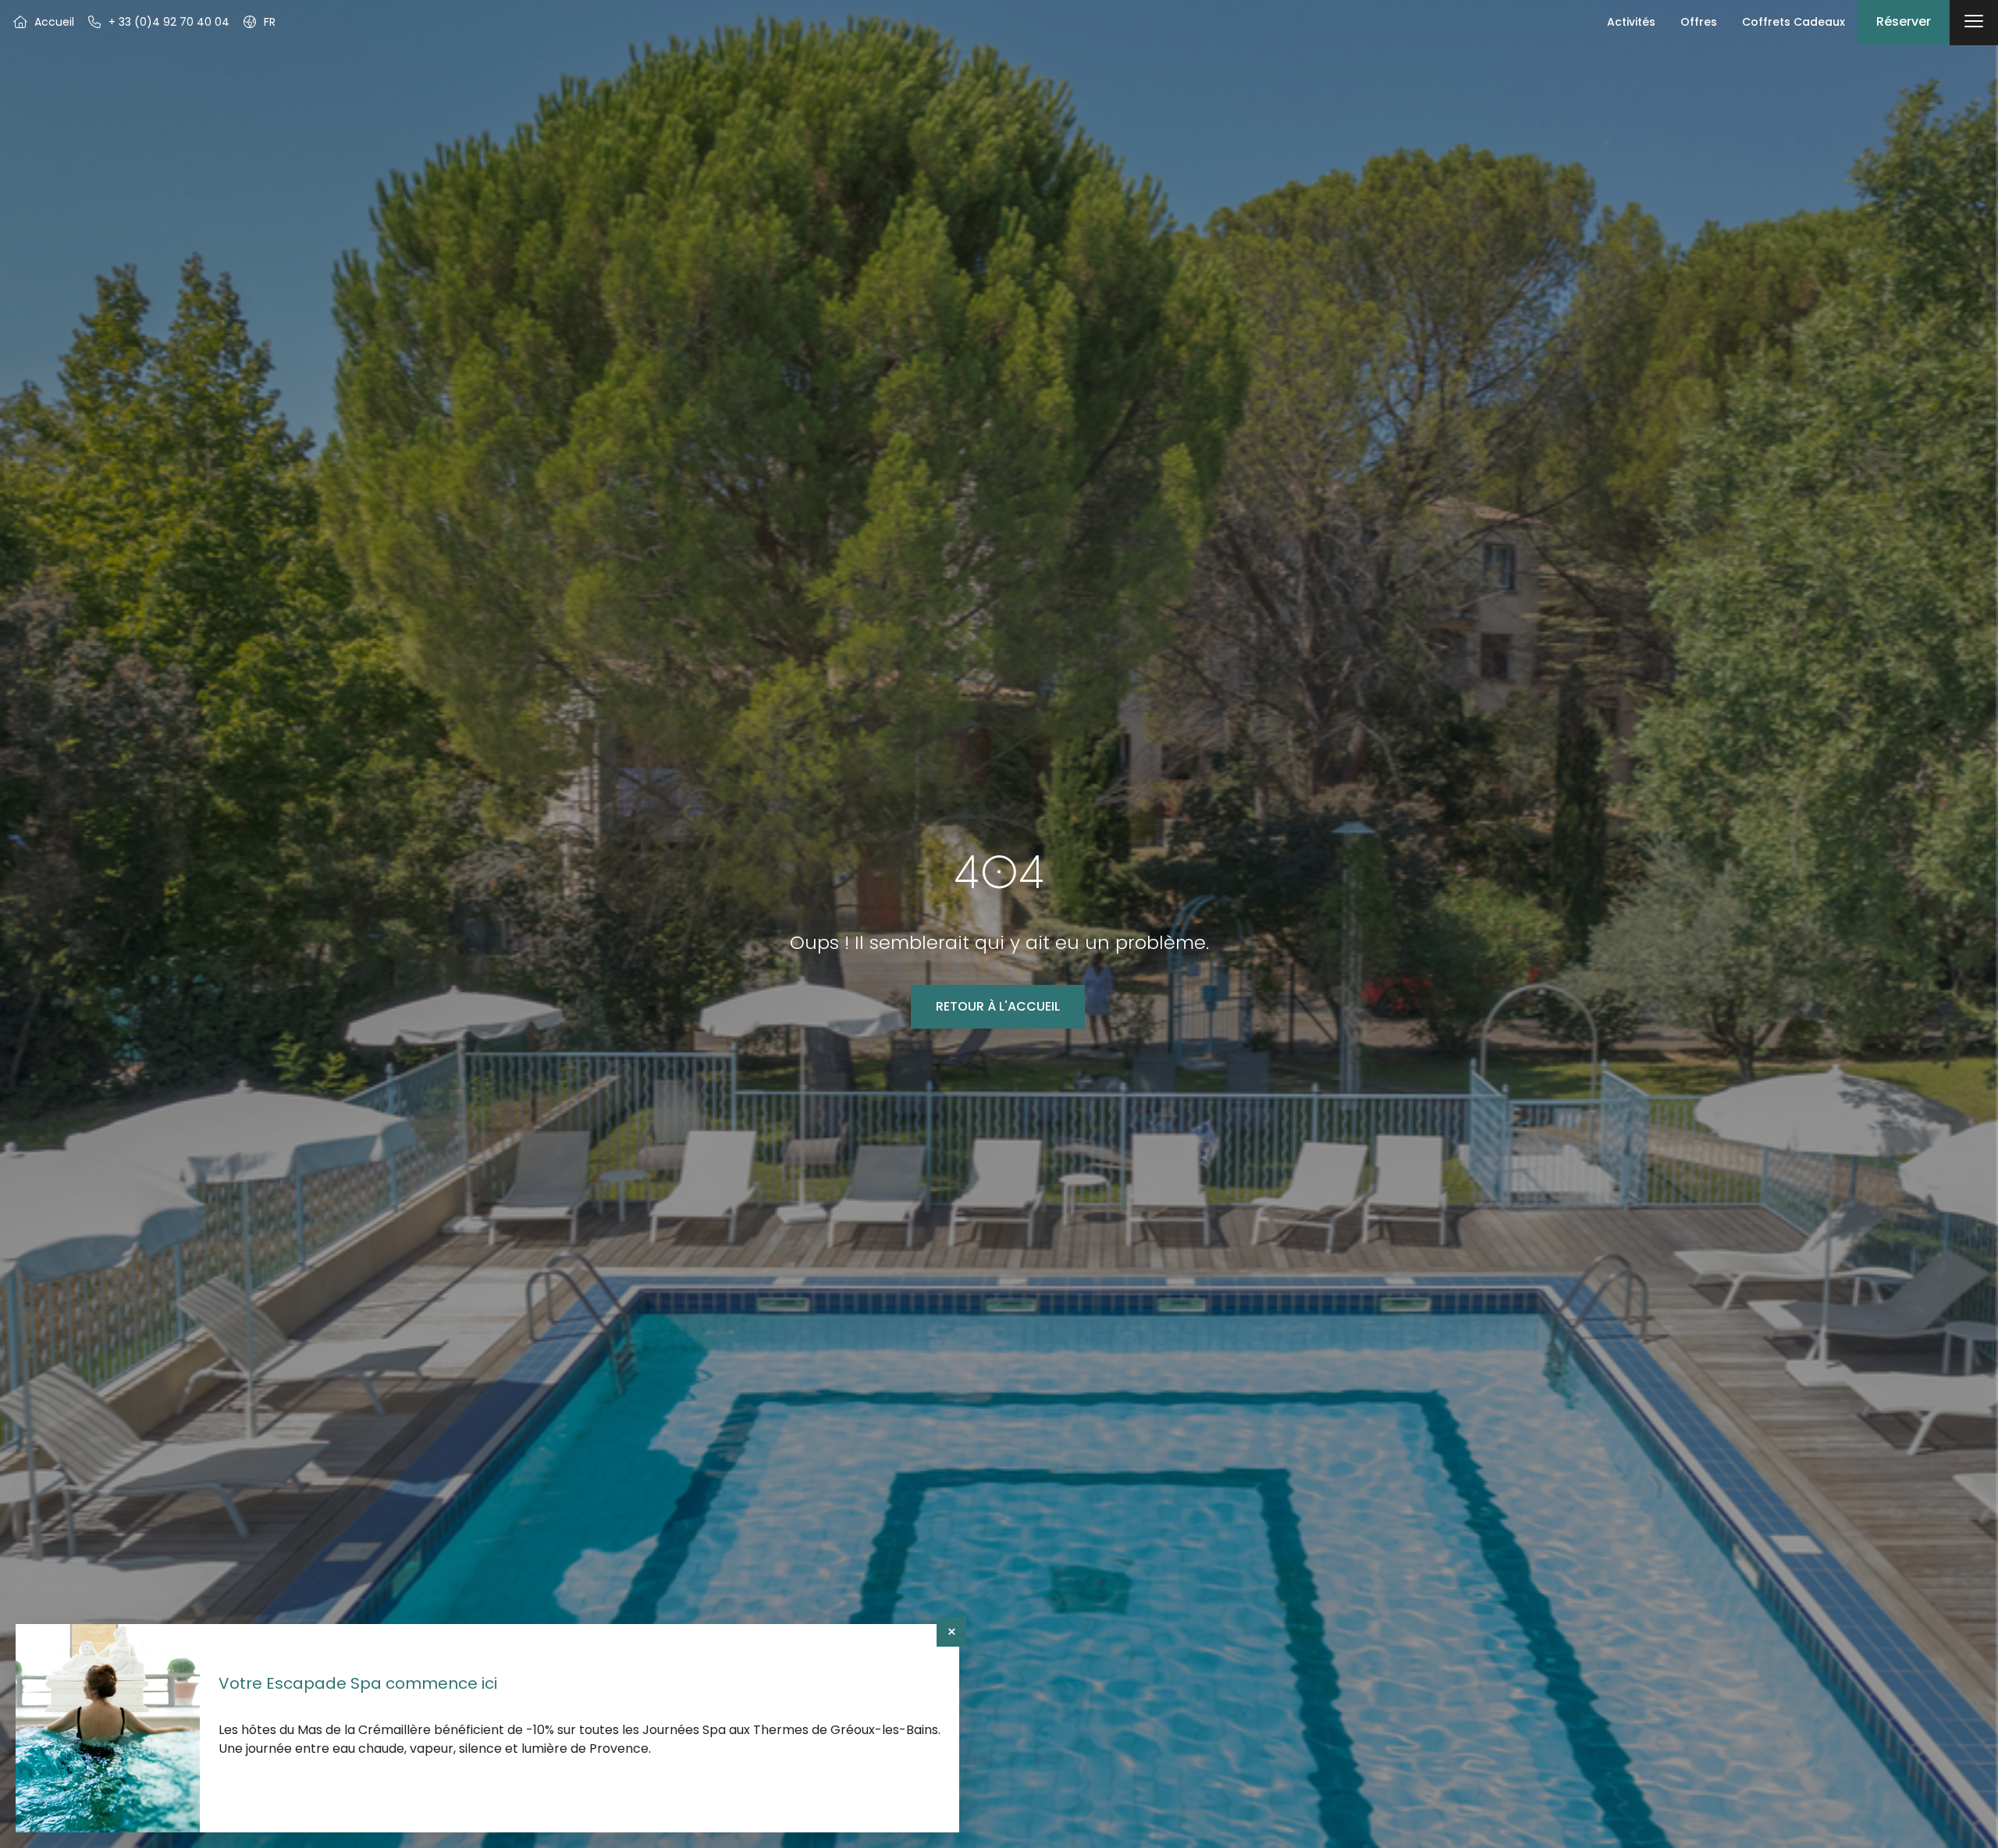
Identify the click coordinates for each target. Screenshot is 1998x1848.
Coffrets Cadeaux (1794, 22)
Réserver (1904, 21)
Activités (1631, 22)
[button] (259, 22)
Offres (1699, 22)
